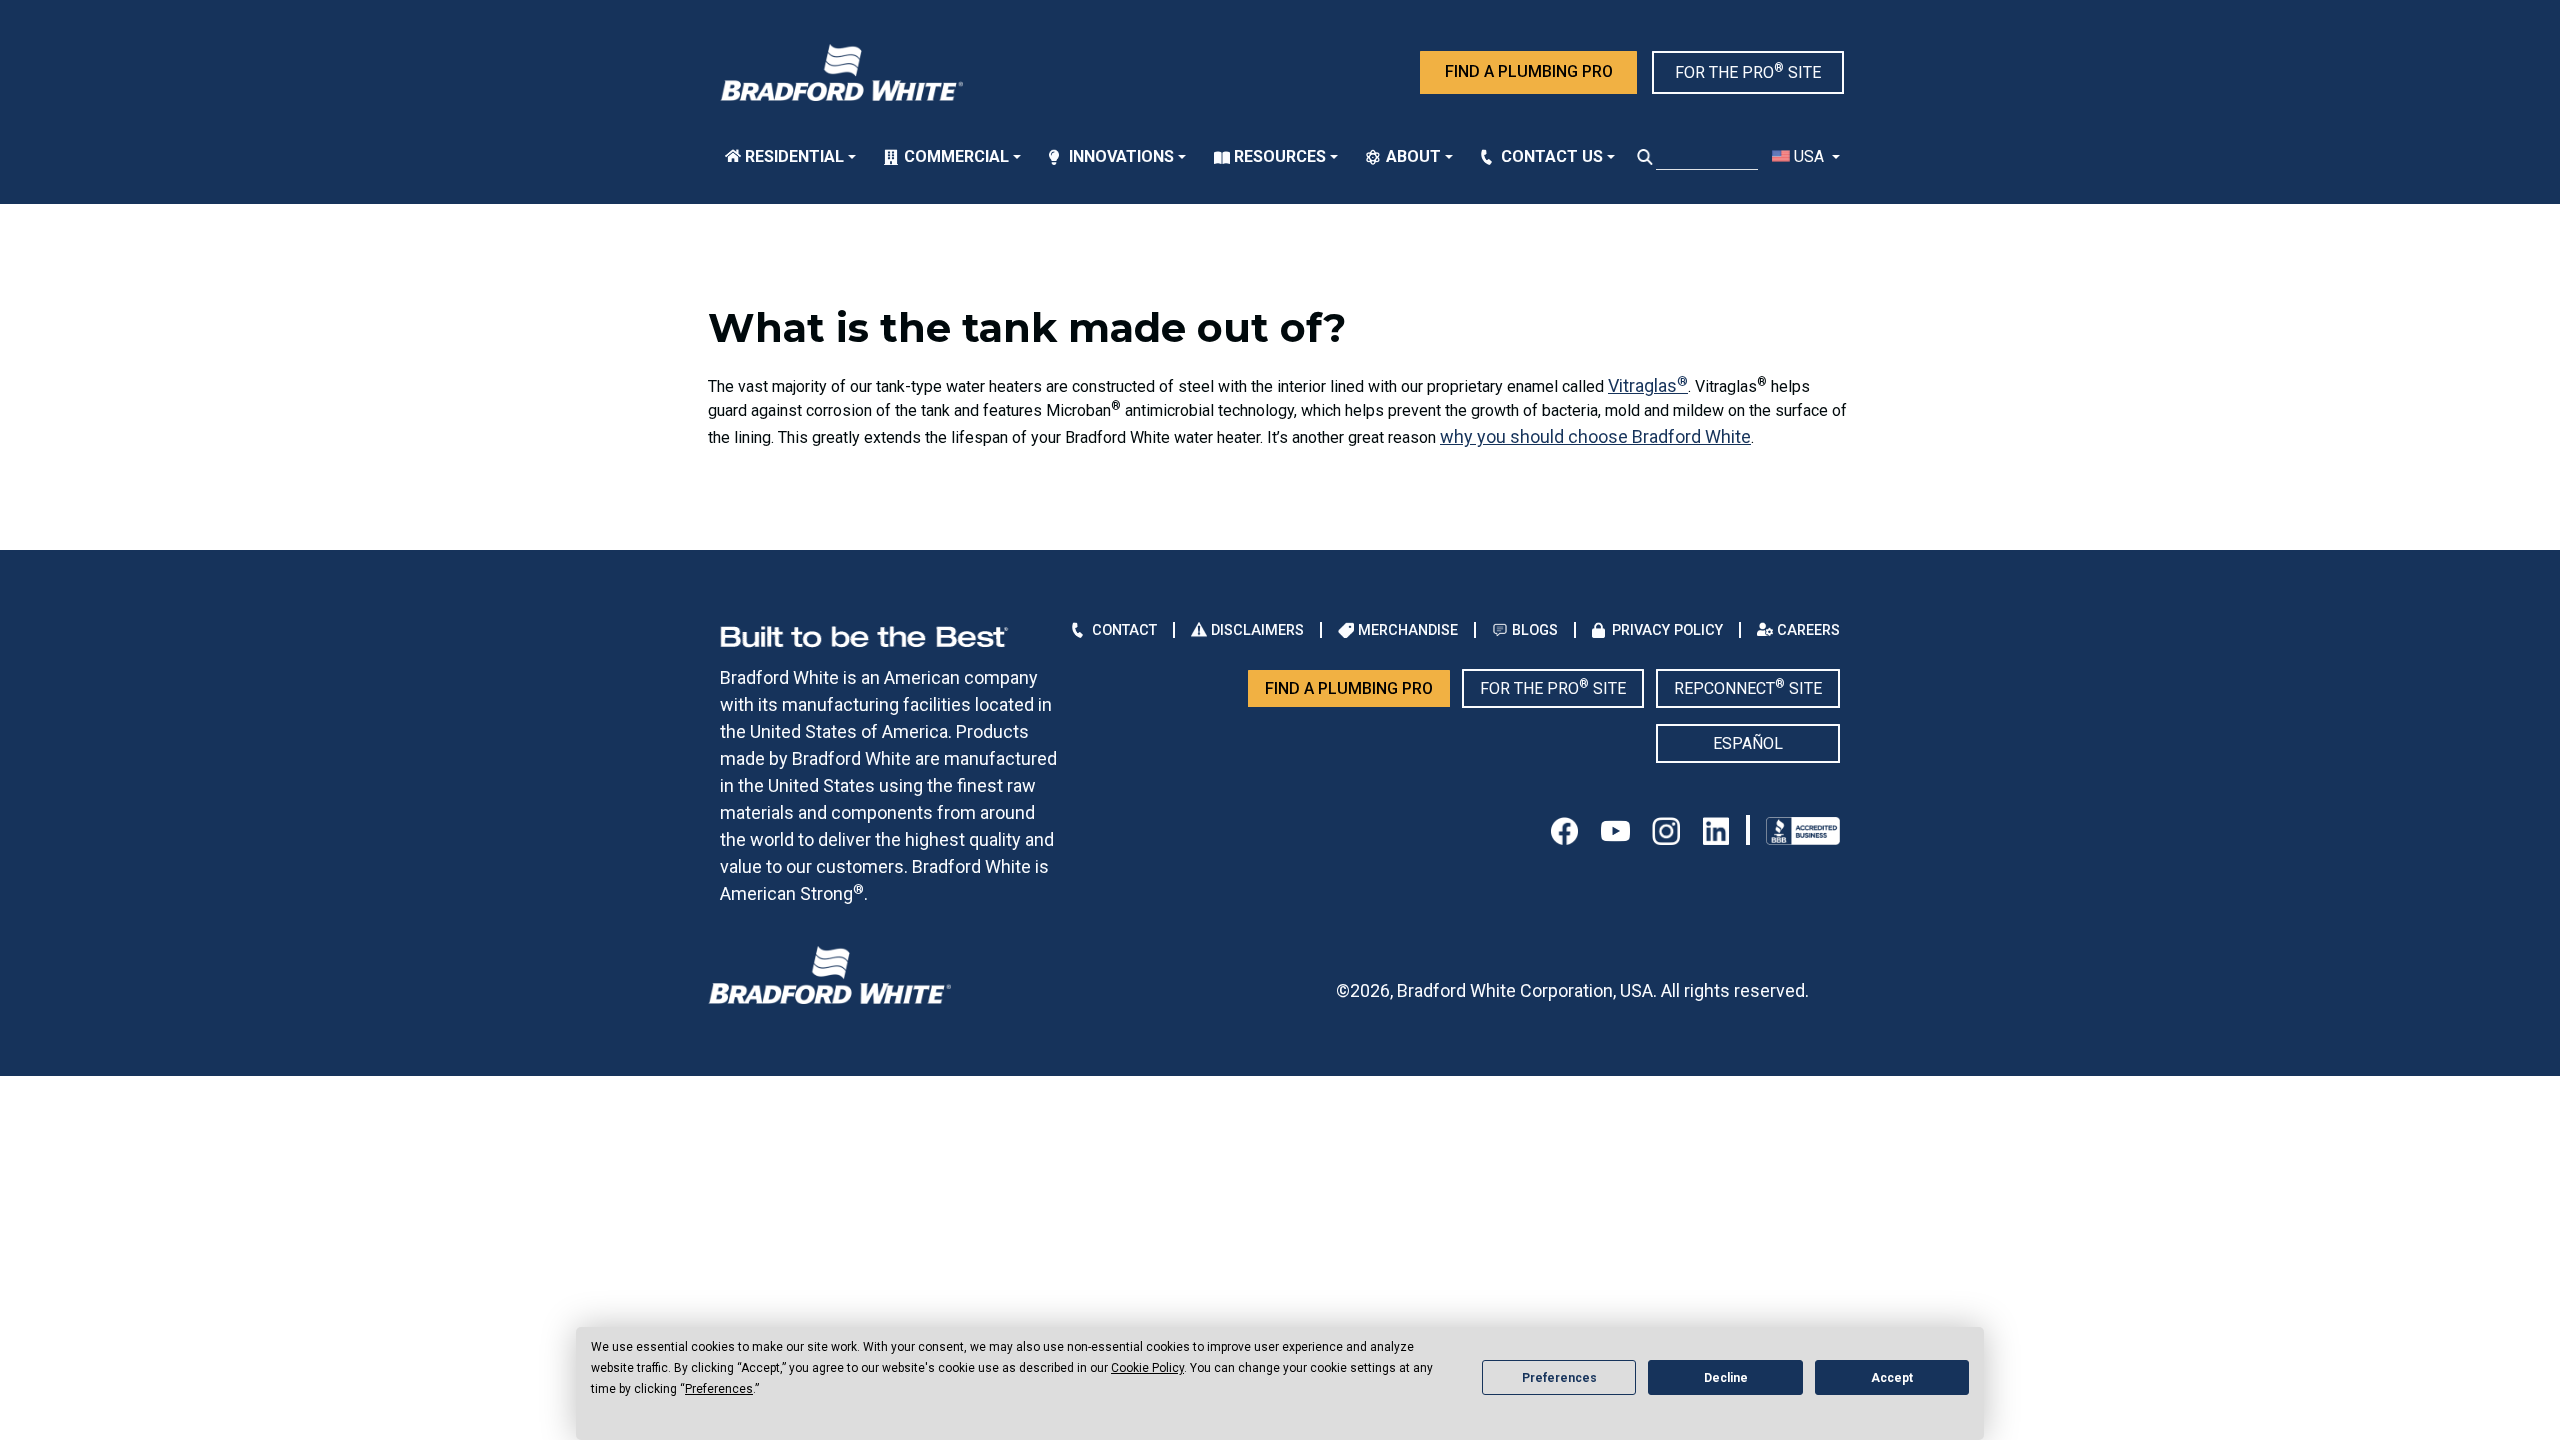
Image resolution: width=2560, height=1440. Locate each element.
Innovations (1121, 156)
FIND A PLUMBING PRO (1529, 71)
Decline (1726, 1378)
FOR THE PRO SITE (1748, 71)
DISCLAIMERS (1257, 630)
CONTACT (1124, 630)
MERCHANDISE (1408, 630)
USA (1809, 156)
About (1413, 156)
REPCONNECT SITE (1748, 687)
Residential (794, 156)
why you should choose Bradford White (1595, 436)
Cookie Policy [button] (1147, 1368)
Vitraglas (1648, 385)
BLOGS (1535, 630)
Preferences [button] (719, 1389)
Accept (1892, 1378)
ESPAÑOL (1748, 743)
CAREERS (1808, 630)
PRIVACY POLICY (1667, 630)
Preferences (1559, 1378)
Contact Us (1552, 156)
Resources (1280, 156)
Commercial (956, 156)
